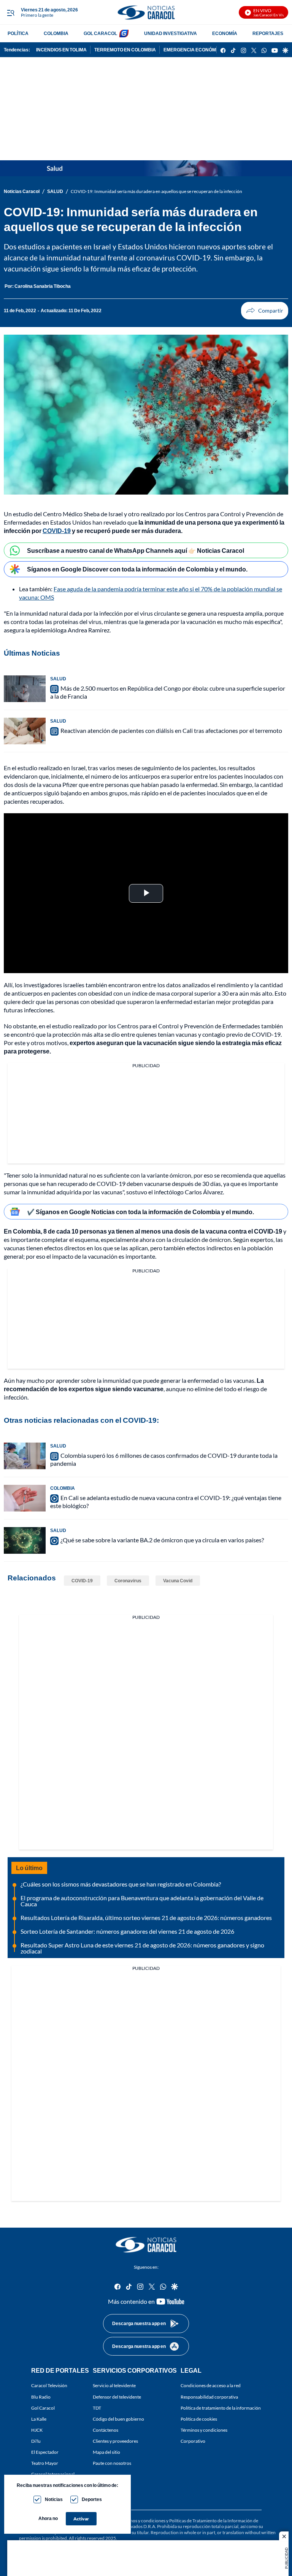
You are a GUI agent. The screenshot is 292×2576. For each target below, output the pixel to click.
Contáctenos (106, 2430)
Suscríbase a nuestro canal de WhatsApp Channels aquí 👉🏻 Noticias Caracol (136, 550)
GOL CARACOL (100, 33)
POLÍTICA (18, 33)
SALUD (55, 191)
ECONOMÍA (225, 33)
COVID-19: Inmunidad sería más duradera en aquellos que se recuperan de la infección (156, 191)
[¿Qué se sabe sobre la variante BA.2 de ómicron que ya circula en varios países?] (25, 1540)
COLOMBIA (56, 33)
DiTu (36, 2441)
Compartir (265, 311)
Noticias (54, 2499)
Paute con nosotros (112, 2463)
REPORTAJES (268, 33)
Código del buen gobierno (118, 2419)
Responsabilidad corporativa (209, 2396)
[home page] (146, 12)
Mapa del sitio (106, 2452)
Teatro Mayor (45, 2463)
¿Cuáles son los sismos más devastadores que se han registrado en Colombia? (121, 1884)
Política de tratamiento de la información (221, 2408)
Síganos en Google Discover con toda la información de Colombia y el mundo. (137, 569)
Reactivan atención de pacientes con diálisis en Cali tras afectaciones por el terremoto (171, 730)
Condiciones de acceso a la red (211, 2385)
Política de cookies (199, 2419)
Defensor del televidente (117, 2396)
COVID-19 (57, 531)
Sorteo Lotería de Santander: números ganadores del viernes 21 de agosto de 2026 (127, 1931)
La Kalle (39, 2419)
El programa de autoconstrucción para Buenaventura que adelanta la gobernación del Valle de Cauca (142, 1901)
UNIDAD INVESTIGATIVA (171, 33)
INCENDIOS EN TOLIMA (61, 50)
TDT (97, 2408)
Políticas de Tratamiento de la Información (211, 2521)
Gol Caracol (43, 2408)
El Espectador (45, 2452)
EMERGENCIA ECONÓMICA (194, 50)
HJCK (37, 2430)
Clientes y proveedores (115, 2441)
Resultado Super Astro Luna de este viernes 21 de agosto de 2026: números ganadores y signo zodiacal (142, 1948)
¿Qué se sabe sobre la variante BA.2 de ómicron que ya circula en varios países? (162, 1540)
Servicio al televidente (114, 2385)
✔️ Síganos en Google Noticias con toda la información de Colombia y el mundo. (140, 1212)
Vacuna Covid (178, 1581)
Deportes (92, 2499)
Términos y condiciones (204, 2430)
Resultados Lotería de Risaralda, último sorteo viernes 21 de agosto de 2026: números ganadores (146, 1918)
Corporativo (193, 2441)
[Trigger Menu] (10, 13)
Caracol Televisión (49, 2385)
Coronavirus (128, 1581)
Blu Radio (41, 2396)
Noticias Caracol (22, 191)
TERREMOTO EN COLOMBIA (125, 50)
